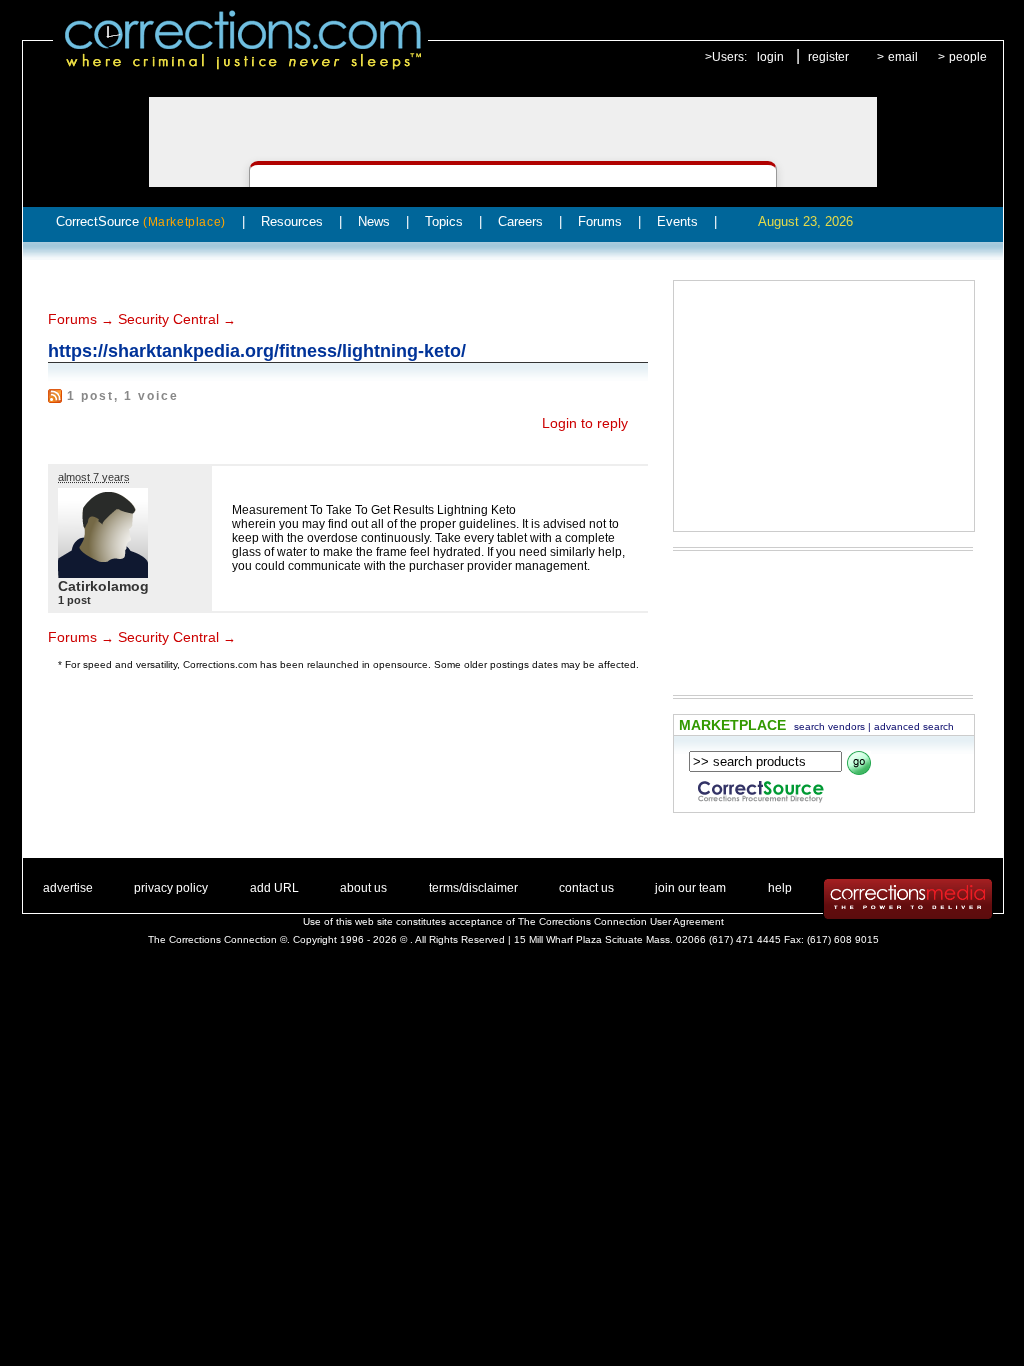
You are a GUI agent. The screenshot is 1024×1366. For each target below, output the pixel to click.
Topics (444, 221)
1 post (74, 600)
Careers (520, 221)
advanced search (914, 726)
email (903, 57)
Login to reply (585, 423)
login (770, 57)
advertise (68, 888)
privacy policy (171, 888)
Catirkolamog (103, 586)
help (780, 888)
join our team (690, 888)
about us (363, 888)
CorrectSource (141, 221)
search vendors (829, 726)
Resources (292, 221)
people (968, 57)
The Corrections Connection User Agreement (621, 921)
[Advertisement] (824, 406)
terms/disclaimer (473, 888)
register (828, 57)
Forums (600, 221)
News (374, 221)
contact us (586, 888)
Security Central (168, 319)
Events (677, 221)
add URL (274, 888)
